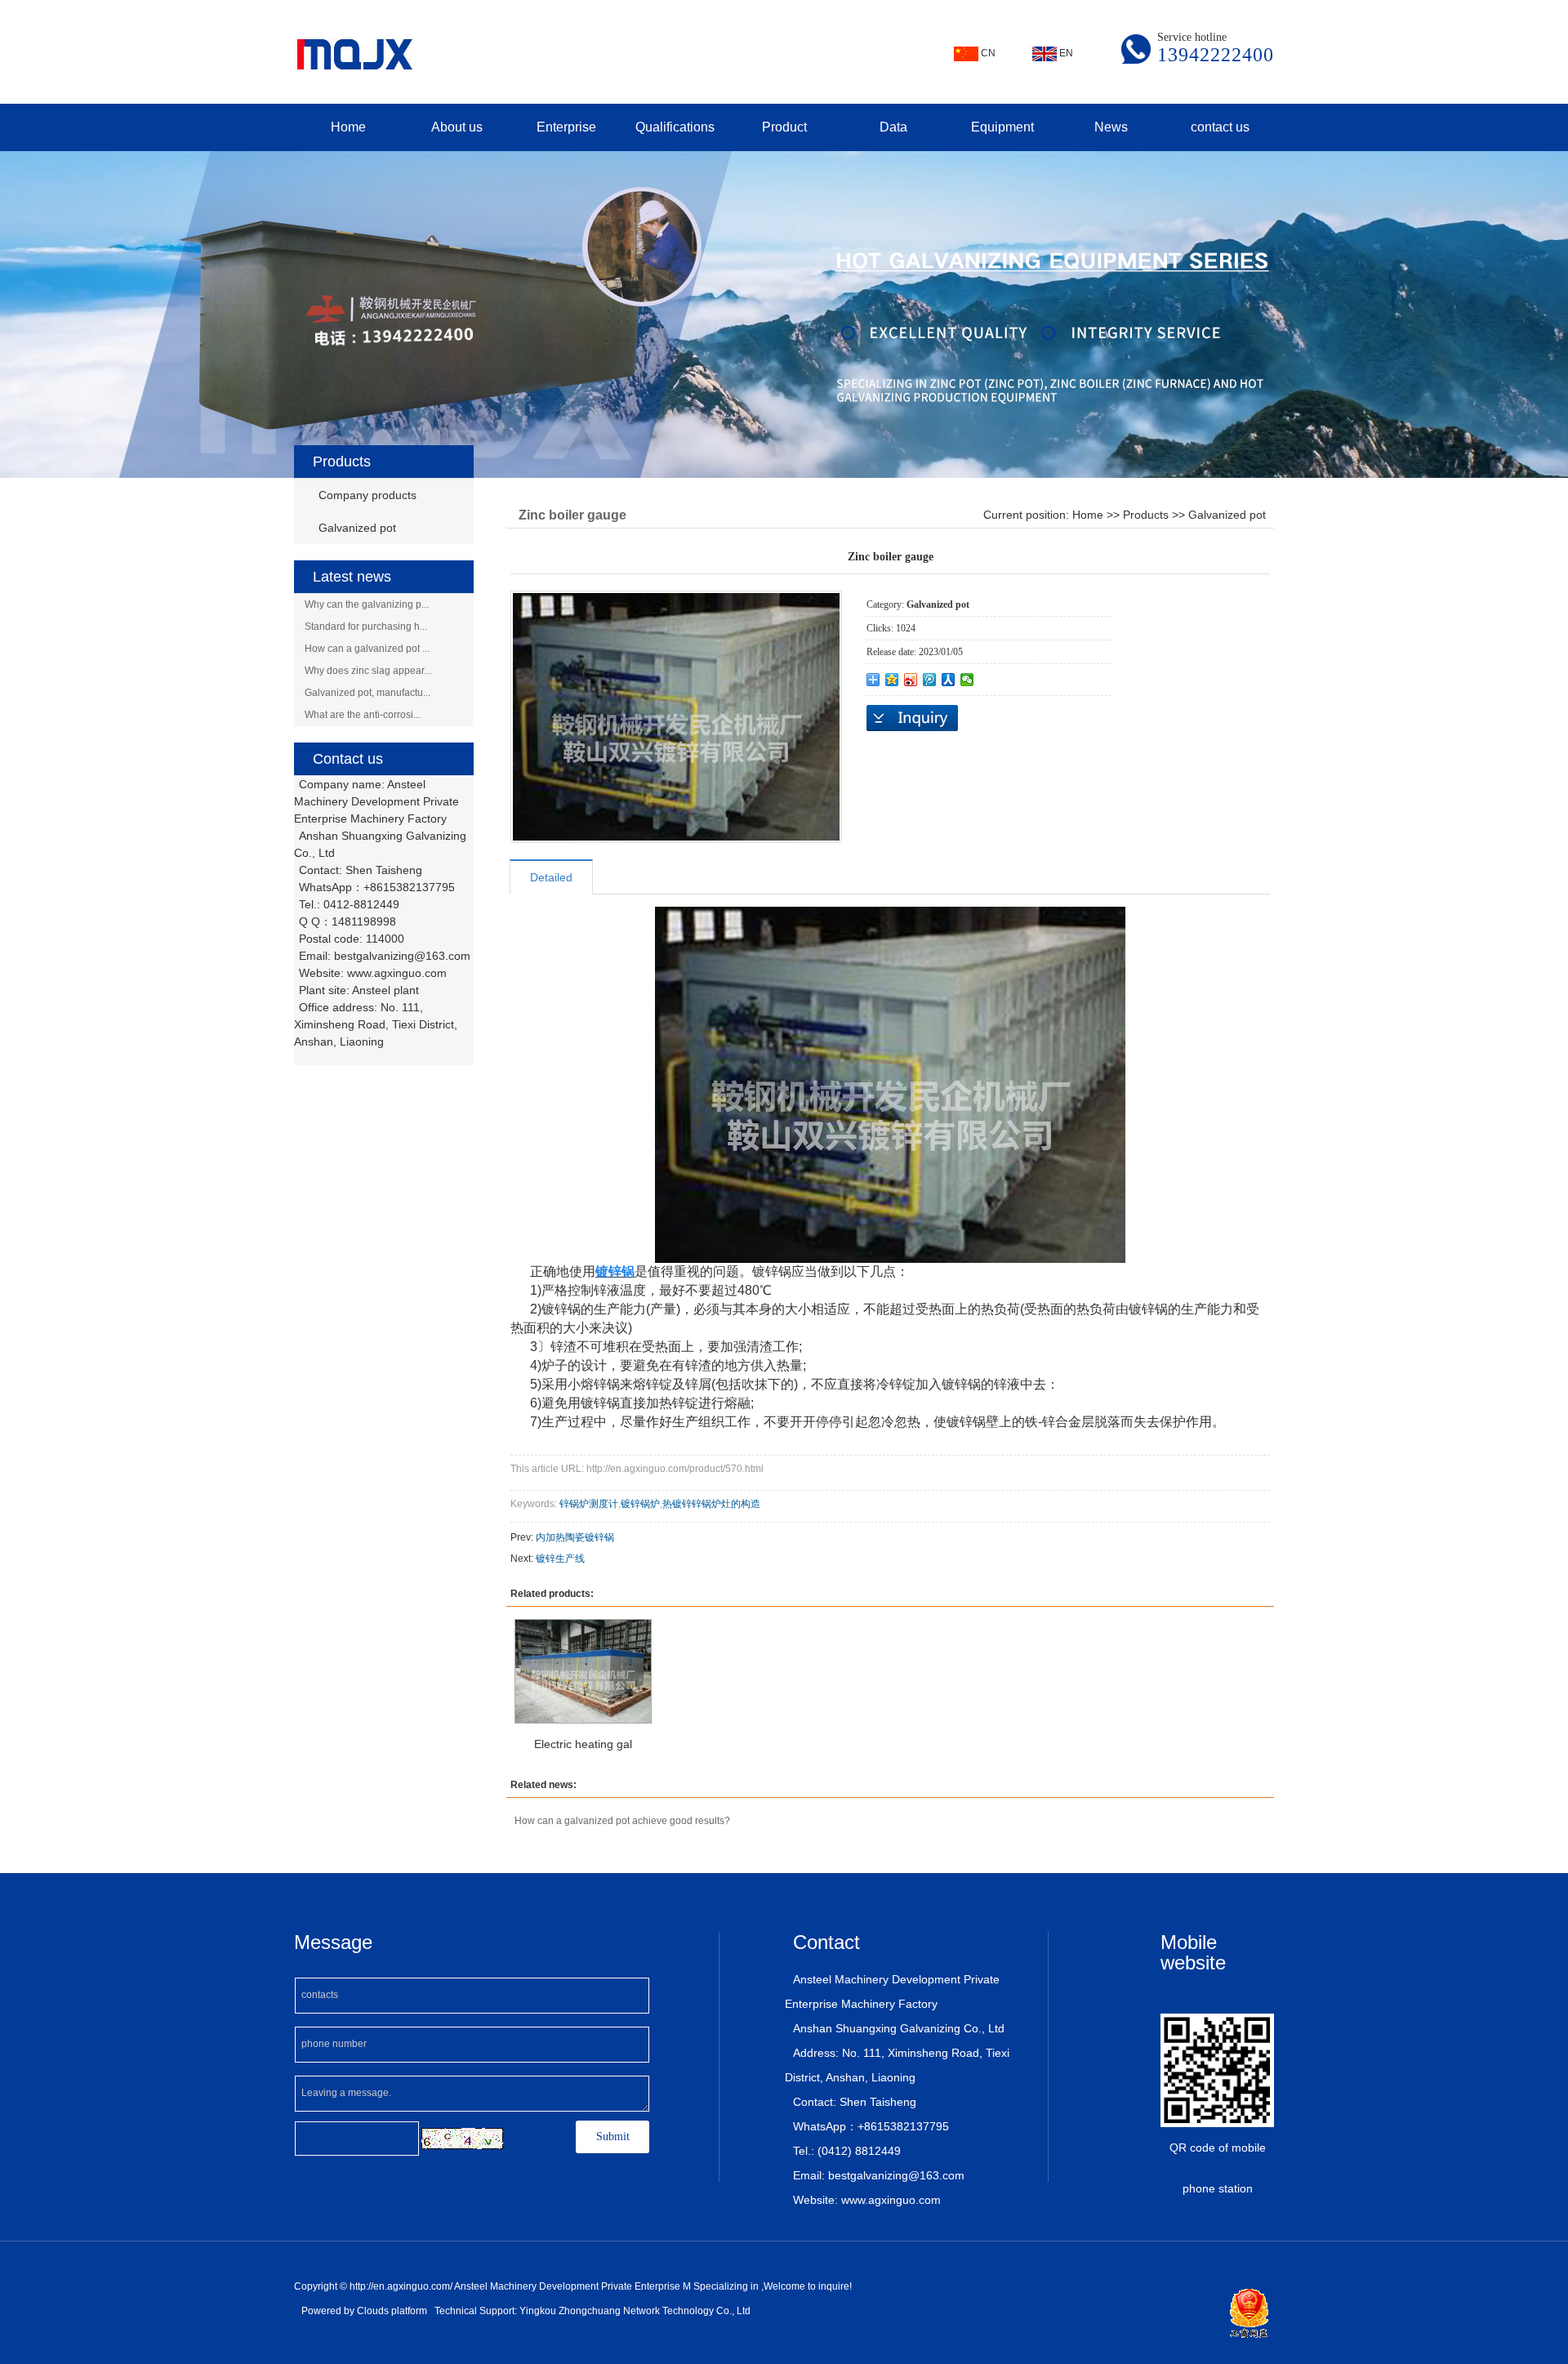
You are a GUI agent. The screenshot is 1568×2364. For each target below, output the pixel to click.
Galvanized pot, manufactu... (367, 693)
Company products (367, 495)
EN (1065, 53)
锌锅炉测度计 (589, 1504)
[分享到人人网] (949, 680)
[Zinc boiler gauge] (676, 717)
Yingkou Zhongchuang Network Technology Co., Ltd (635, 2311)
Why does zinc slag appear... (368, 671)
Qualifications (675, 127)
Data (893, 127)
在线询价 (912, 718)
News (1111, 127)
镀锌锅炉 (640, 1504)
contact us (1220, 127)
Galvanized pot (357, 528)
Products (1146, 515)
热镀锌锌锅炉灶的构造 (711, 1504)
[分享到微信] (967, 680)
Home (348, 127)
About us (457, 127)
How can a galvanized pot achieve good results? (622, 1821)
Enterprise (566, 127)
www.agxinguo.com (397, 973)
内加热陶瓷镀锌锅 (575, 1537)
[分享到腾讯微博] (930, 680)
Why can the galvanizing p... (367, 604)
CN (987, 53)
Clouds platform (392, 2311)
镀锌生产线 (560, 1559)
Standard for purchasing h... (366, 627)
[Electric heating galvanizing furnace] (583, 1671)
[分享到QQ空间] (892, 680)
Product (784, 127)
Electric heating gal (583, 1744)
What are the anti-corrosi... (363, 715)
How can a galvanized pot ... (367, 649)
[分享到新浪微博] (911, 680)
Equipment (1002, 127)
